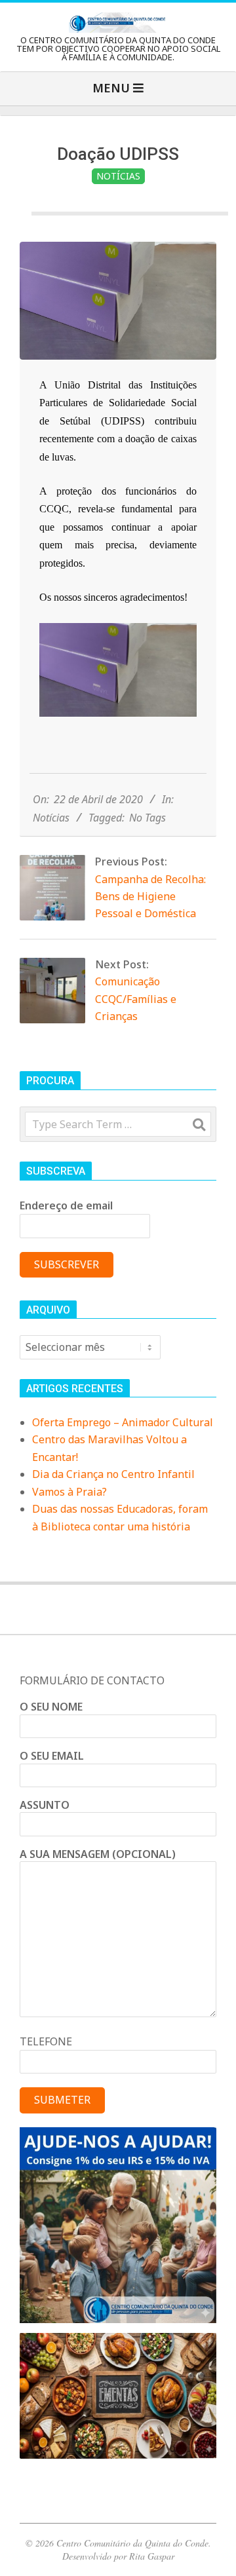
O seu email (52, 1756)
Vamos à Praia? (69, 1492)
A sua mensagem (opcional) (98, 1854)
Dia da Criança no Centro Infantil (113, 1474)
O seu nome (51, 1707)
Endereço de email (66, 1205)
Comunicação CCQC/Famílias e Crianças (136, 999)
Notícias (118, 176)
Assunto (45, 1805)
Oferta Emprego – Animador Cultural (123, 1422)
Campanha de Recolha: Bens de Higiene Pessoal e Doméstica (150, 897)
